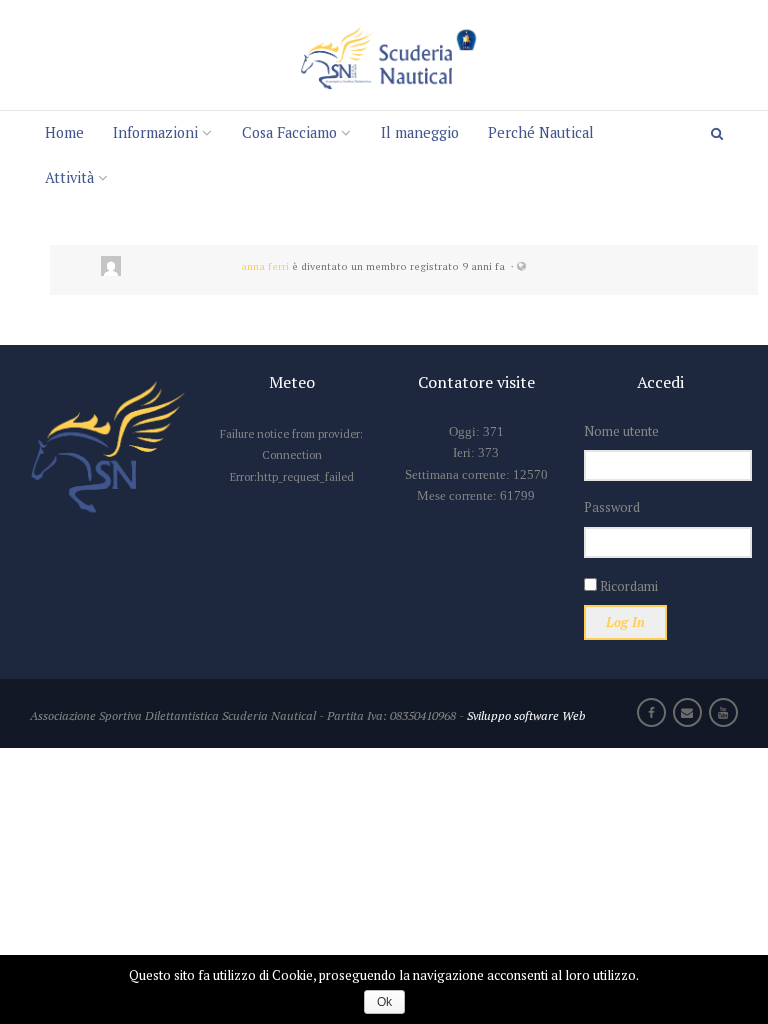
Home (64, 132)
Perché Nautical (541, 132)
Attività (69, 177)
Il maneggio (420, 132)
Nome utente (621, 431)
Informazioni (155, 132)
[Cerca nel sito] (724, 134)
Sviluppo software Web (526, 715)
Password (612, 507)
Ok (384, 1002)
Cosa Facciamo (289, 132)
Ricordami (627, 586)
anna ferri (265, 266)
